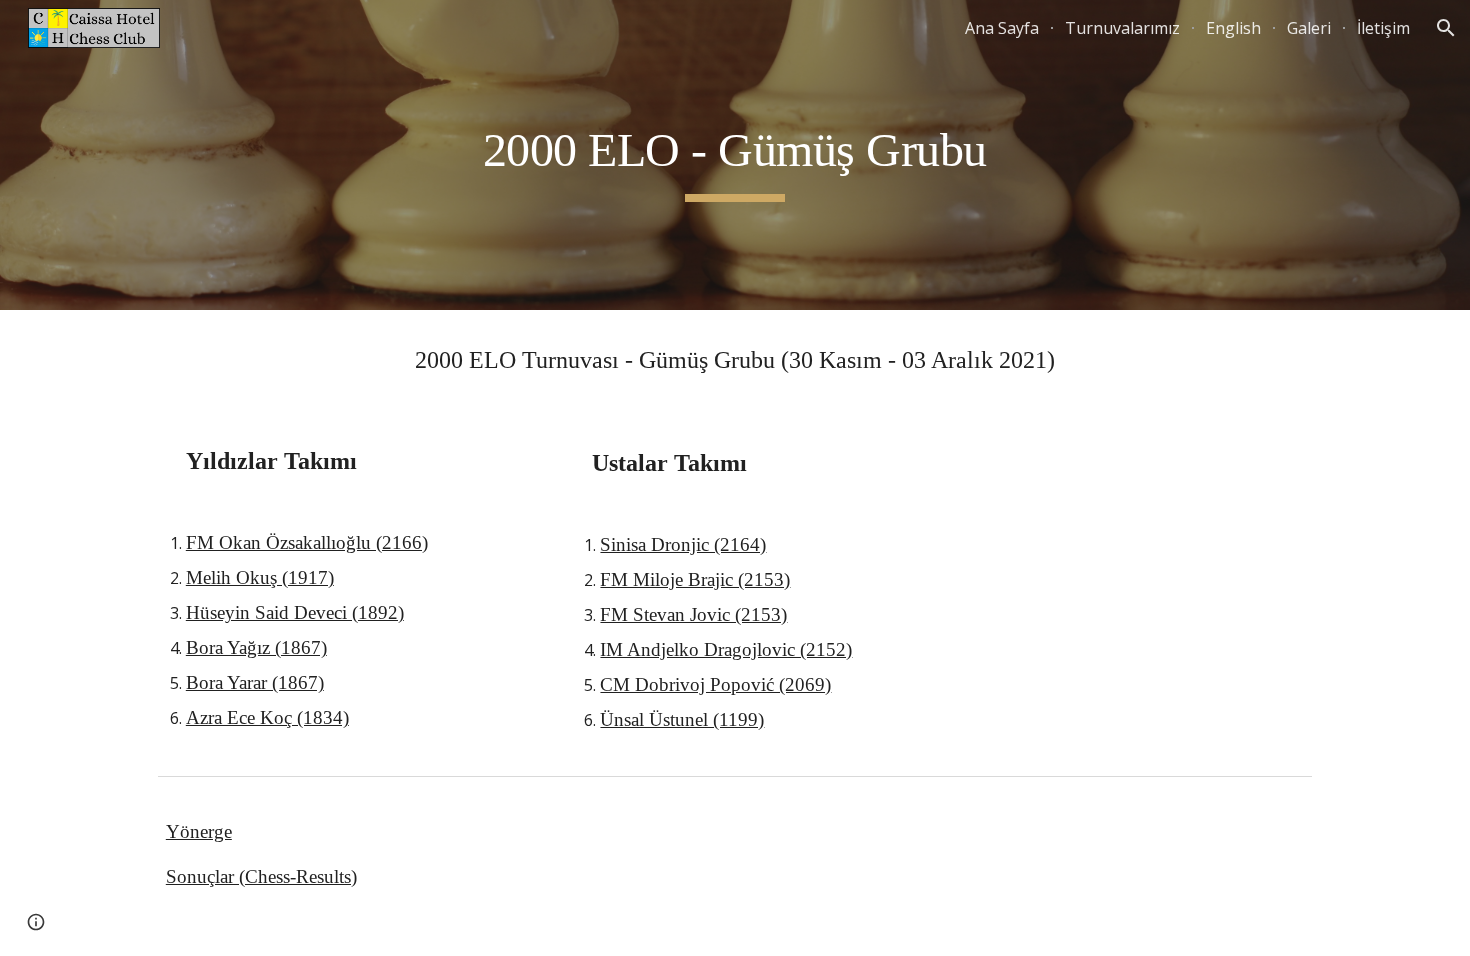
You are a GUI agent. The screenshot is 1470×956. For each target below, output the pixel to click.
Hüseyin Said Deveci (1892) (295, 612)
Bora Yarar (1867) (255, 682)
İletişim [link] (1383, 28)
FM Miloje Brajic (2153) (695, 579)
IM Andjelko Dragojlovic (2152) (726, 649)
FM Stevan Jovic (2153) (693, 614)
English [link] (1233, 28)
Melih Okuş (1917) (260, 577)
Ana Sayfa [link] (1002, 28)
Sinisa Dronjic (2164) (683, 544)
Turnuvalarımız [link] (1122, 28)
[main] (735, 155)
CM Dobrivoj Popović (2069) (715, 684)
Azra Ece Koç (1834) (267, 717)
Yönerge (199, 831)
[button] (1446, 28)
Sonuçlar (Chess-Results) (261, 876)
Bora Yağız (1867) (256, 647)
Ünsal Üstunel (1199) (682, 719)
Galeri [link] (1309, 28)
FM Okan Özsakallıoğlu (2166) (307, 542)
